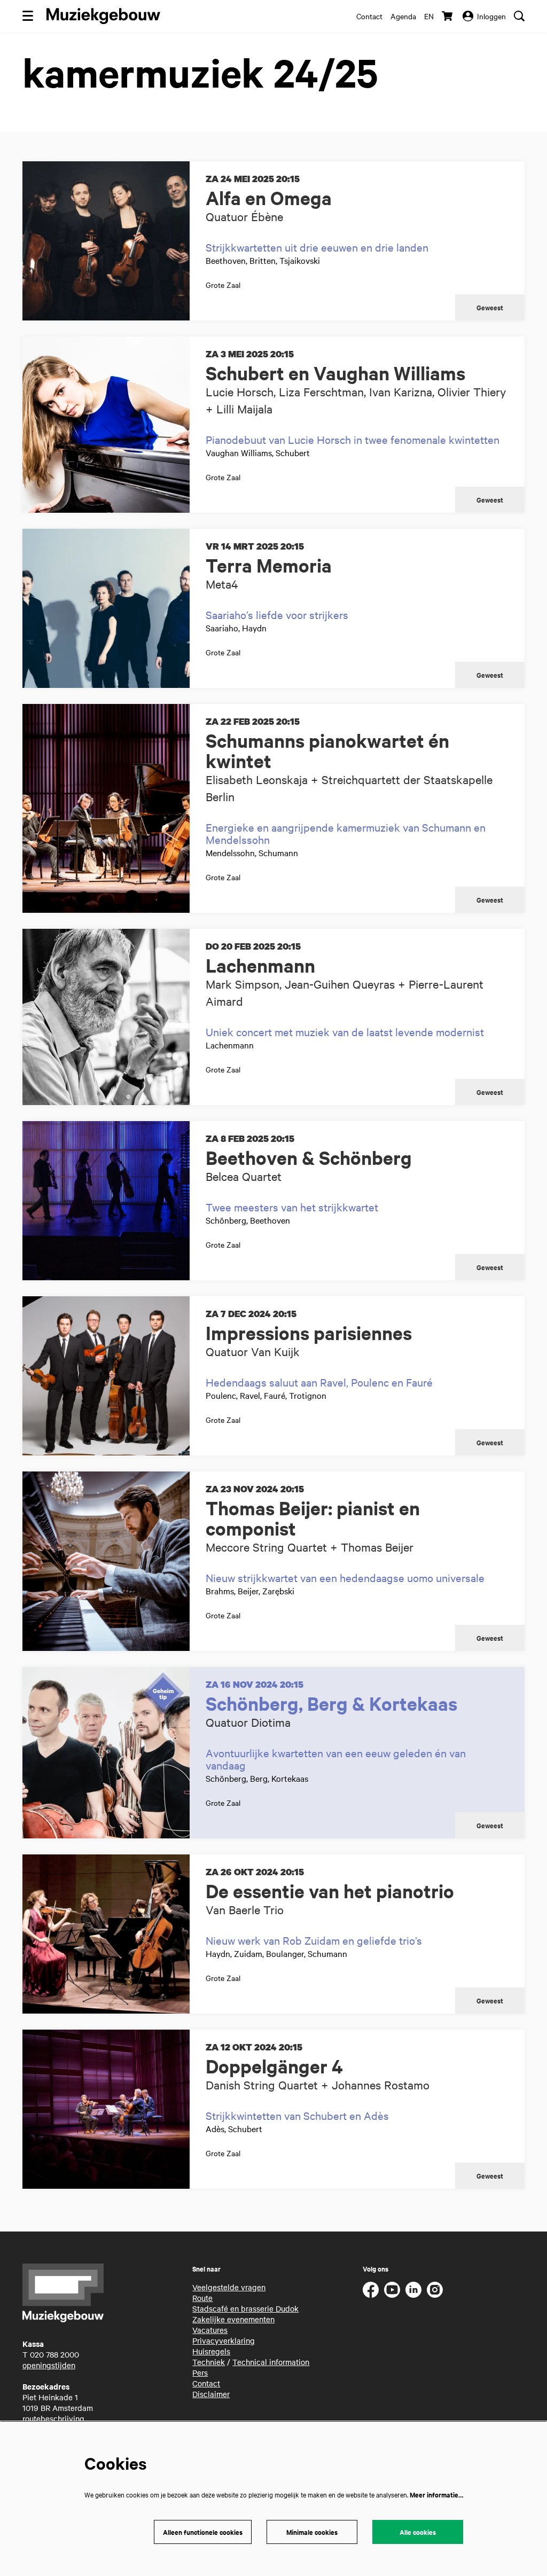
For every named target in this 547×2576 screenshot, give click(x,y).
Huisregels (211, 2351)
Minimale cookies (312, 2532)
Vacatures (210, 2330)
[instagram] (435, 2290)
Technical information (271, 2362)
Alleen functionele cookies (203, 2532)
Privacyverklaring (224, 2340)
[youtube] (392, 2290)
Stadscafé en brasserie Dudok (245, 2308)
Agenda (403, 16)
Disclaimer (211, 2394)
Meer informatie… (436, 2495)
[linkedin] (413, 2290)
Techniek (209, 2362)
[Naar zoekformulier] (519, 16)
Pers (200, 2373)
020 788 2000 (54, 2354)
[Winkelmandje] (448, 16)
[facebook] (371, 2290)
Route (202, 2298)
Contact (369, 16)
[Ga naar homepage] (103, 16)
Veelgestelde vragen (229, 2287)
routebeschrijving (53, 2418)
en (429, 16)
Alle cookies (418, 2532)
